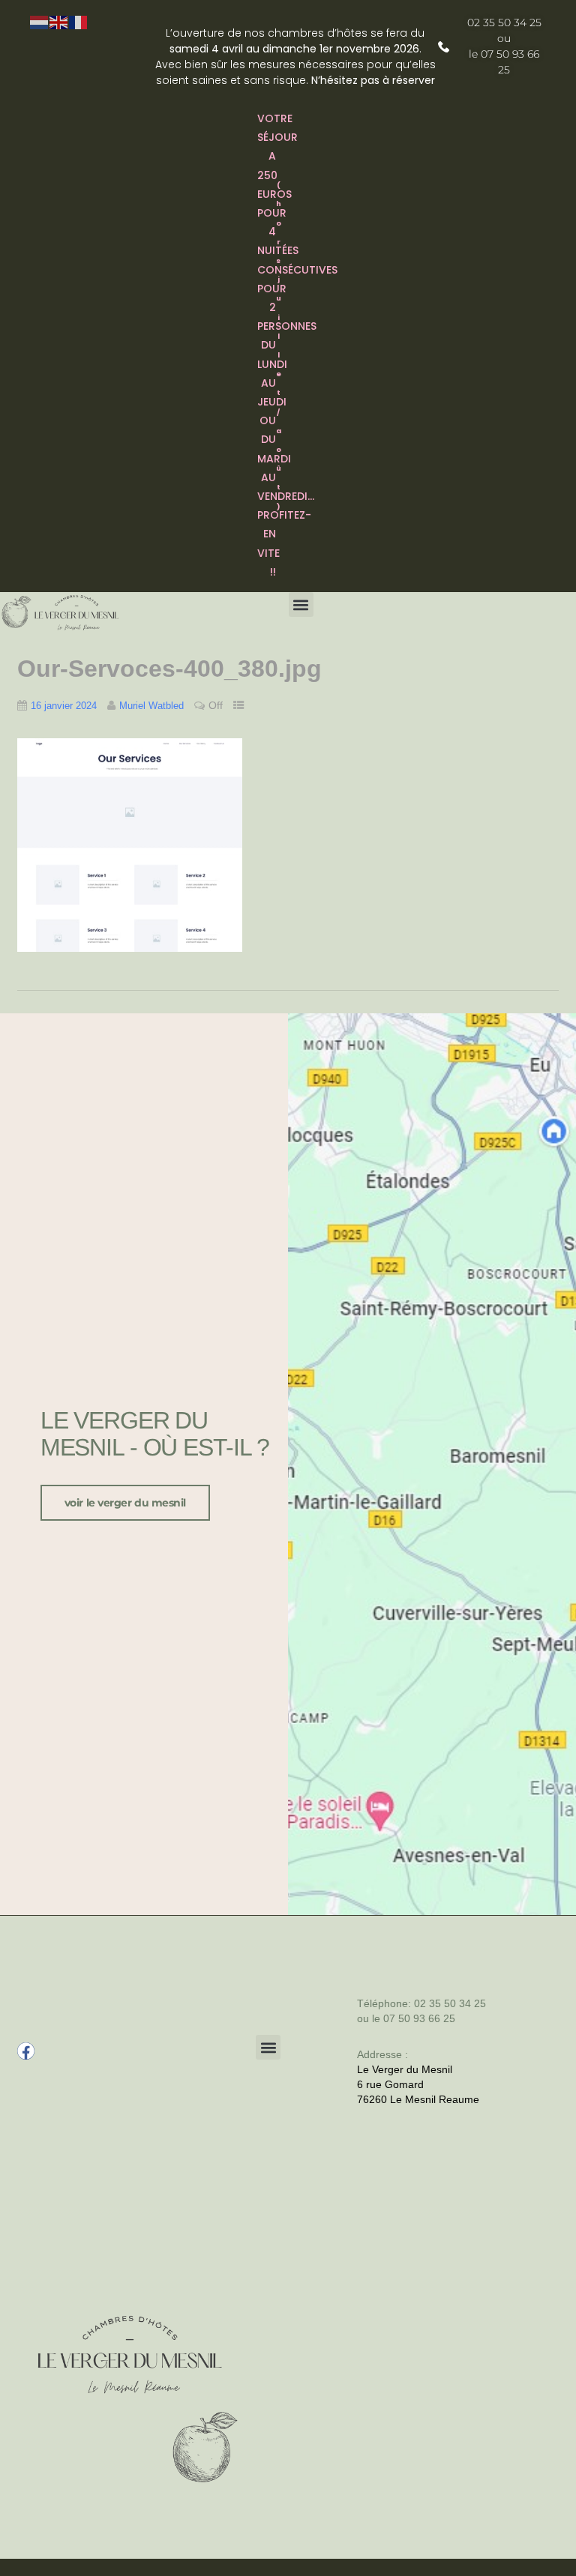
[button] (301, 604)
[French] (79, 21)
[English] (59, 21)
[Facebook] (26, 2051)
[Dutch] (40, 21)
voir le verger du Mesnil (125, 1503)
